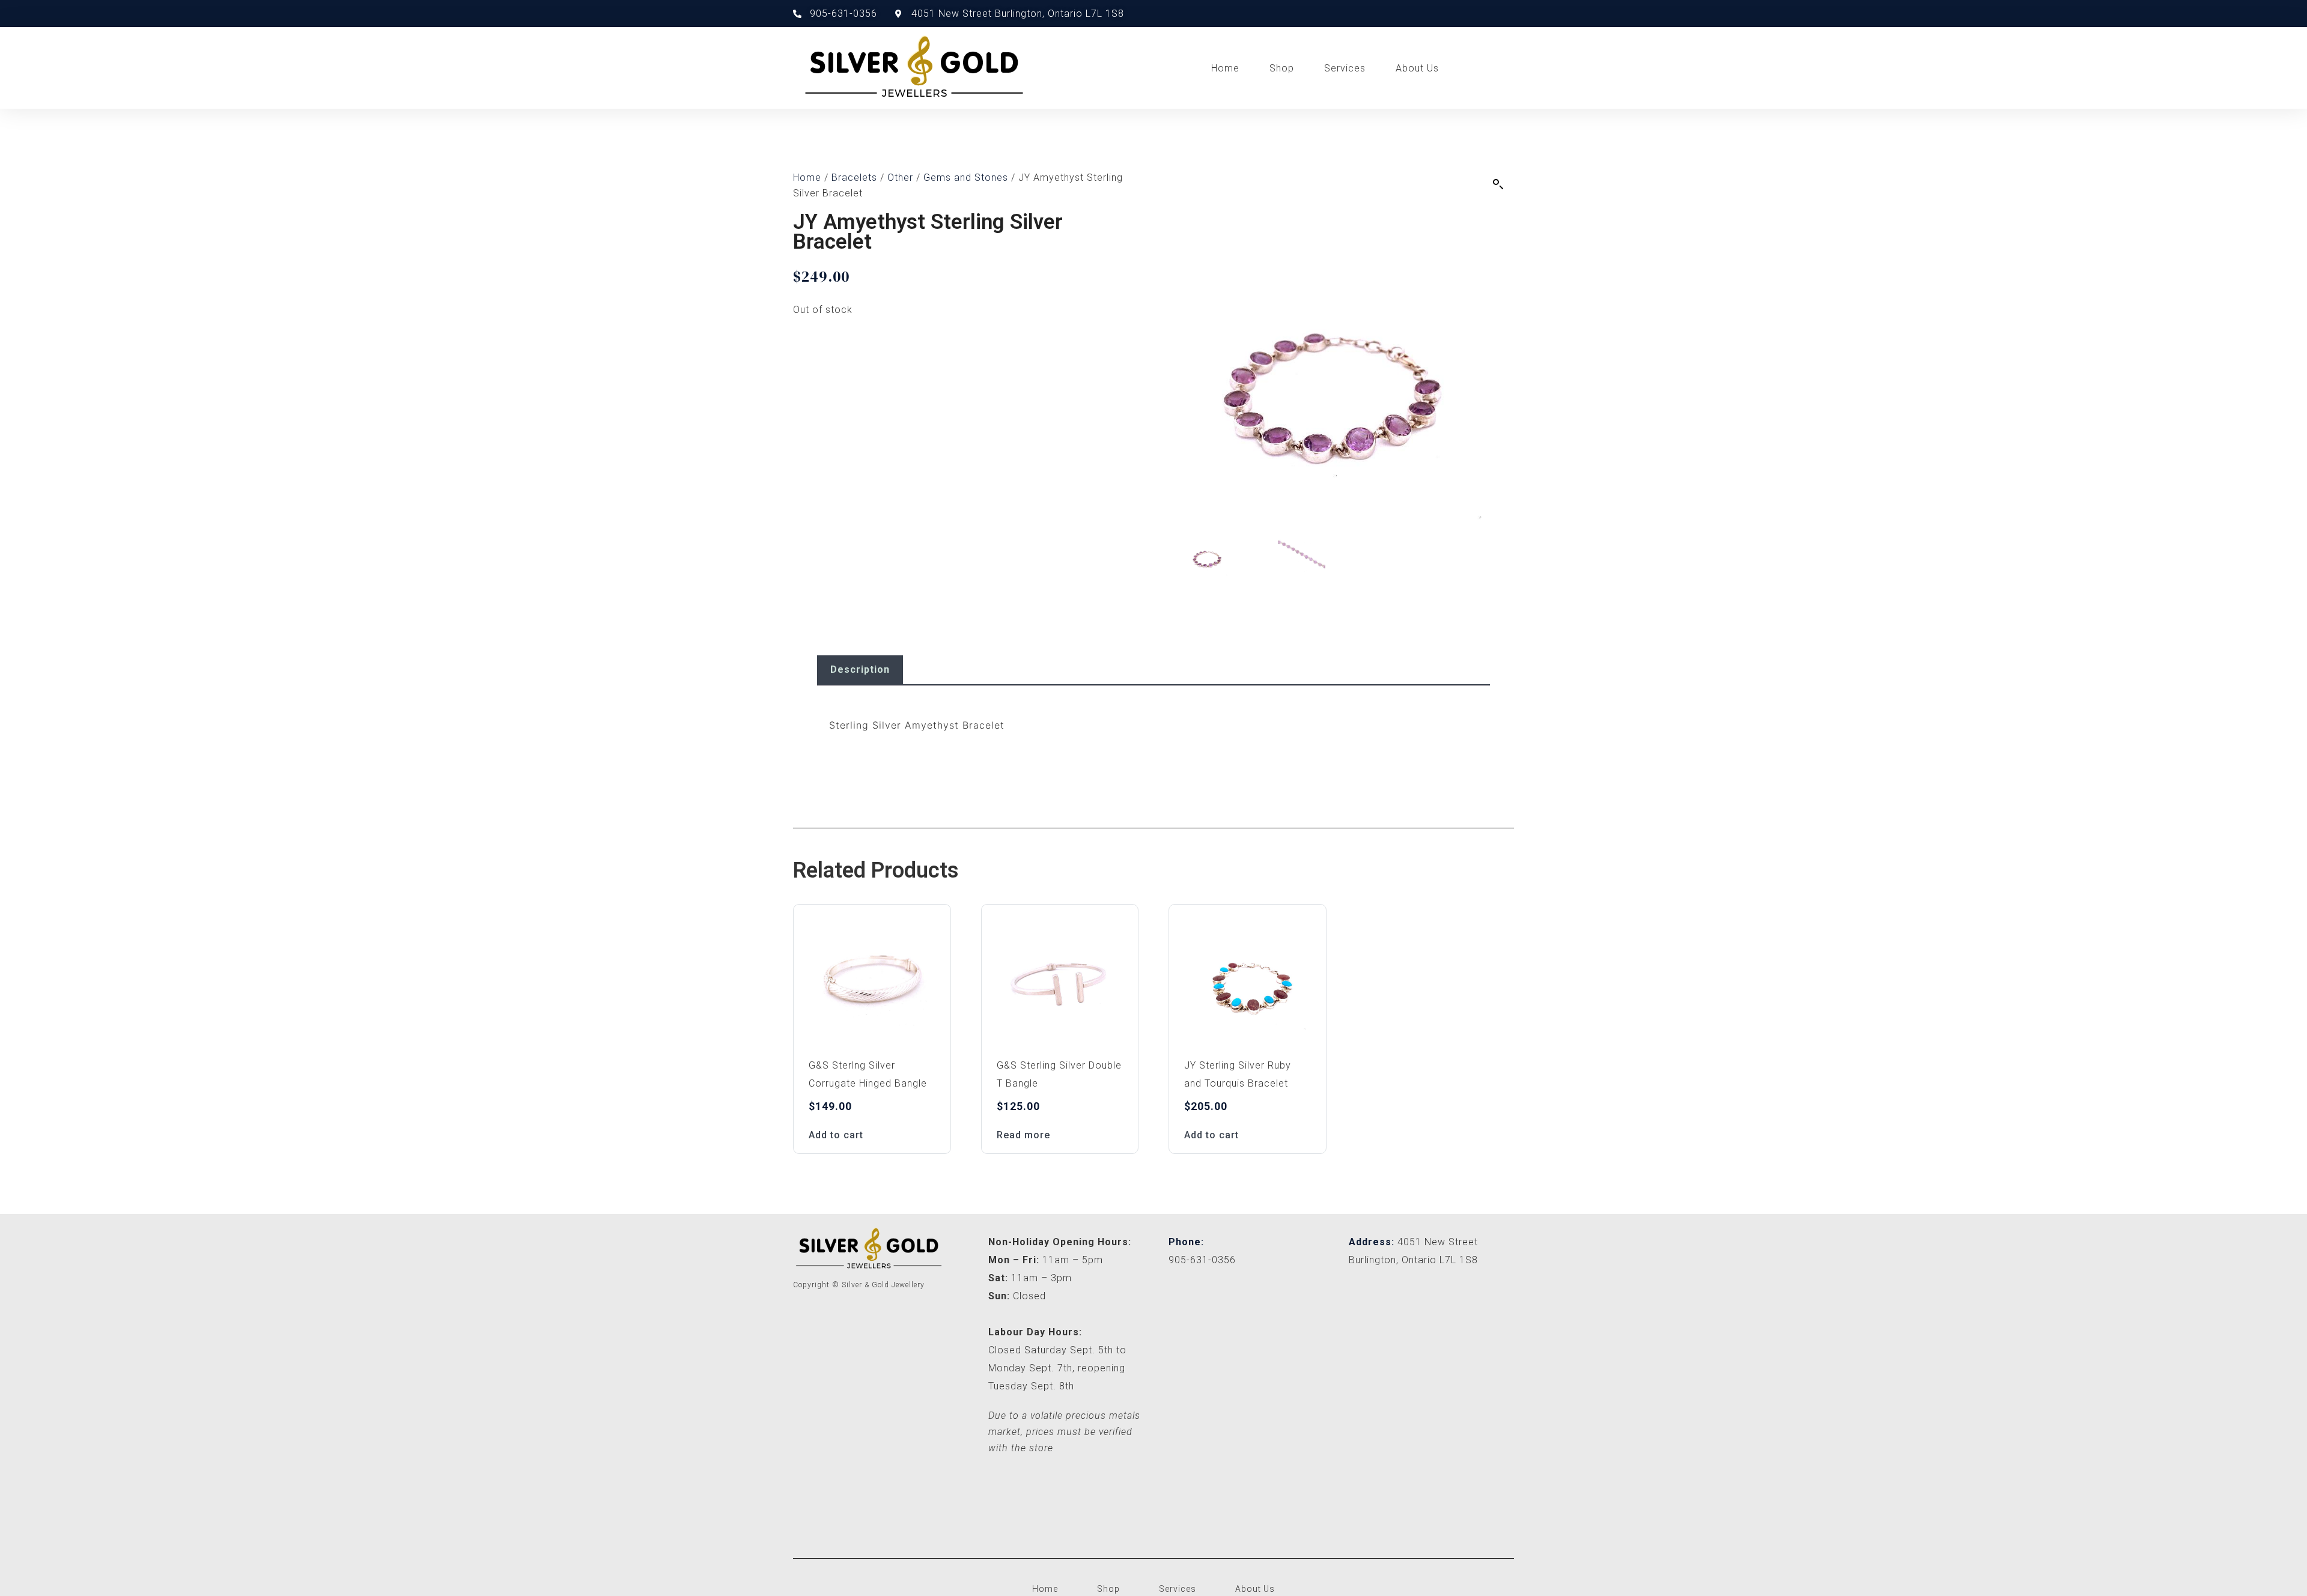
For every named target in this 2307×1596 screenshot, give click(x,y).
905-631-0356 (1202, 1260)
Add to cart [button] (836, 1135)
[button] (1498, 184)
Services (1345, 68)
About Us (1417, 68)
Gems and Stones (966, 178)
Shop (1282, 68)
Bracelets (854, 178)
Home (1225, 68)
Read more (1023, 1135)
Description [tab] (860, 669)
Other (900, 178)
